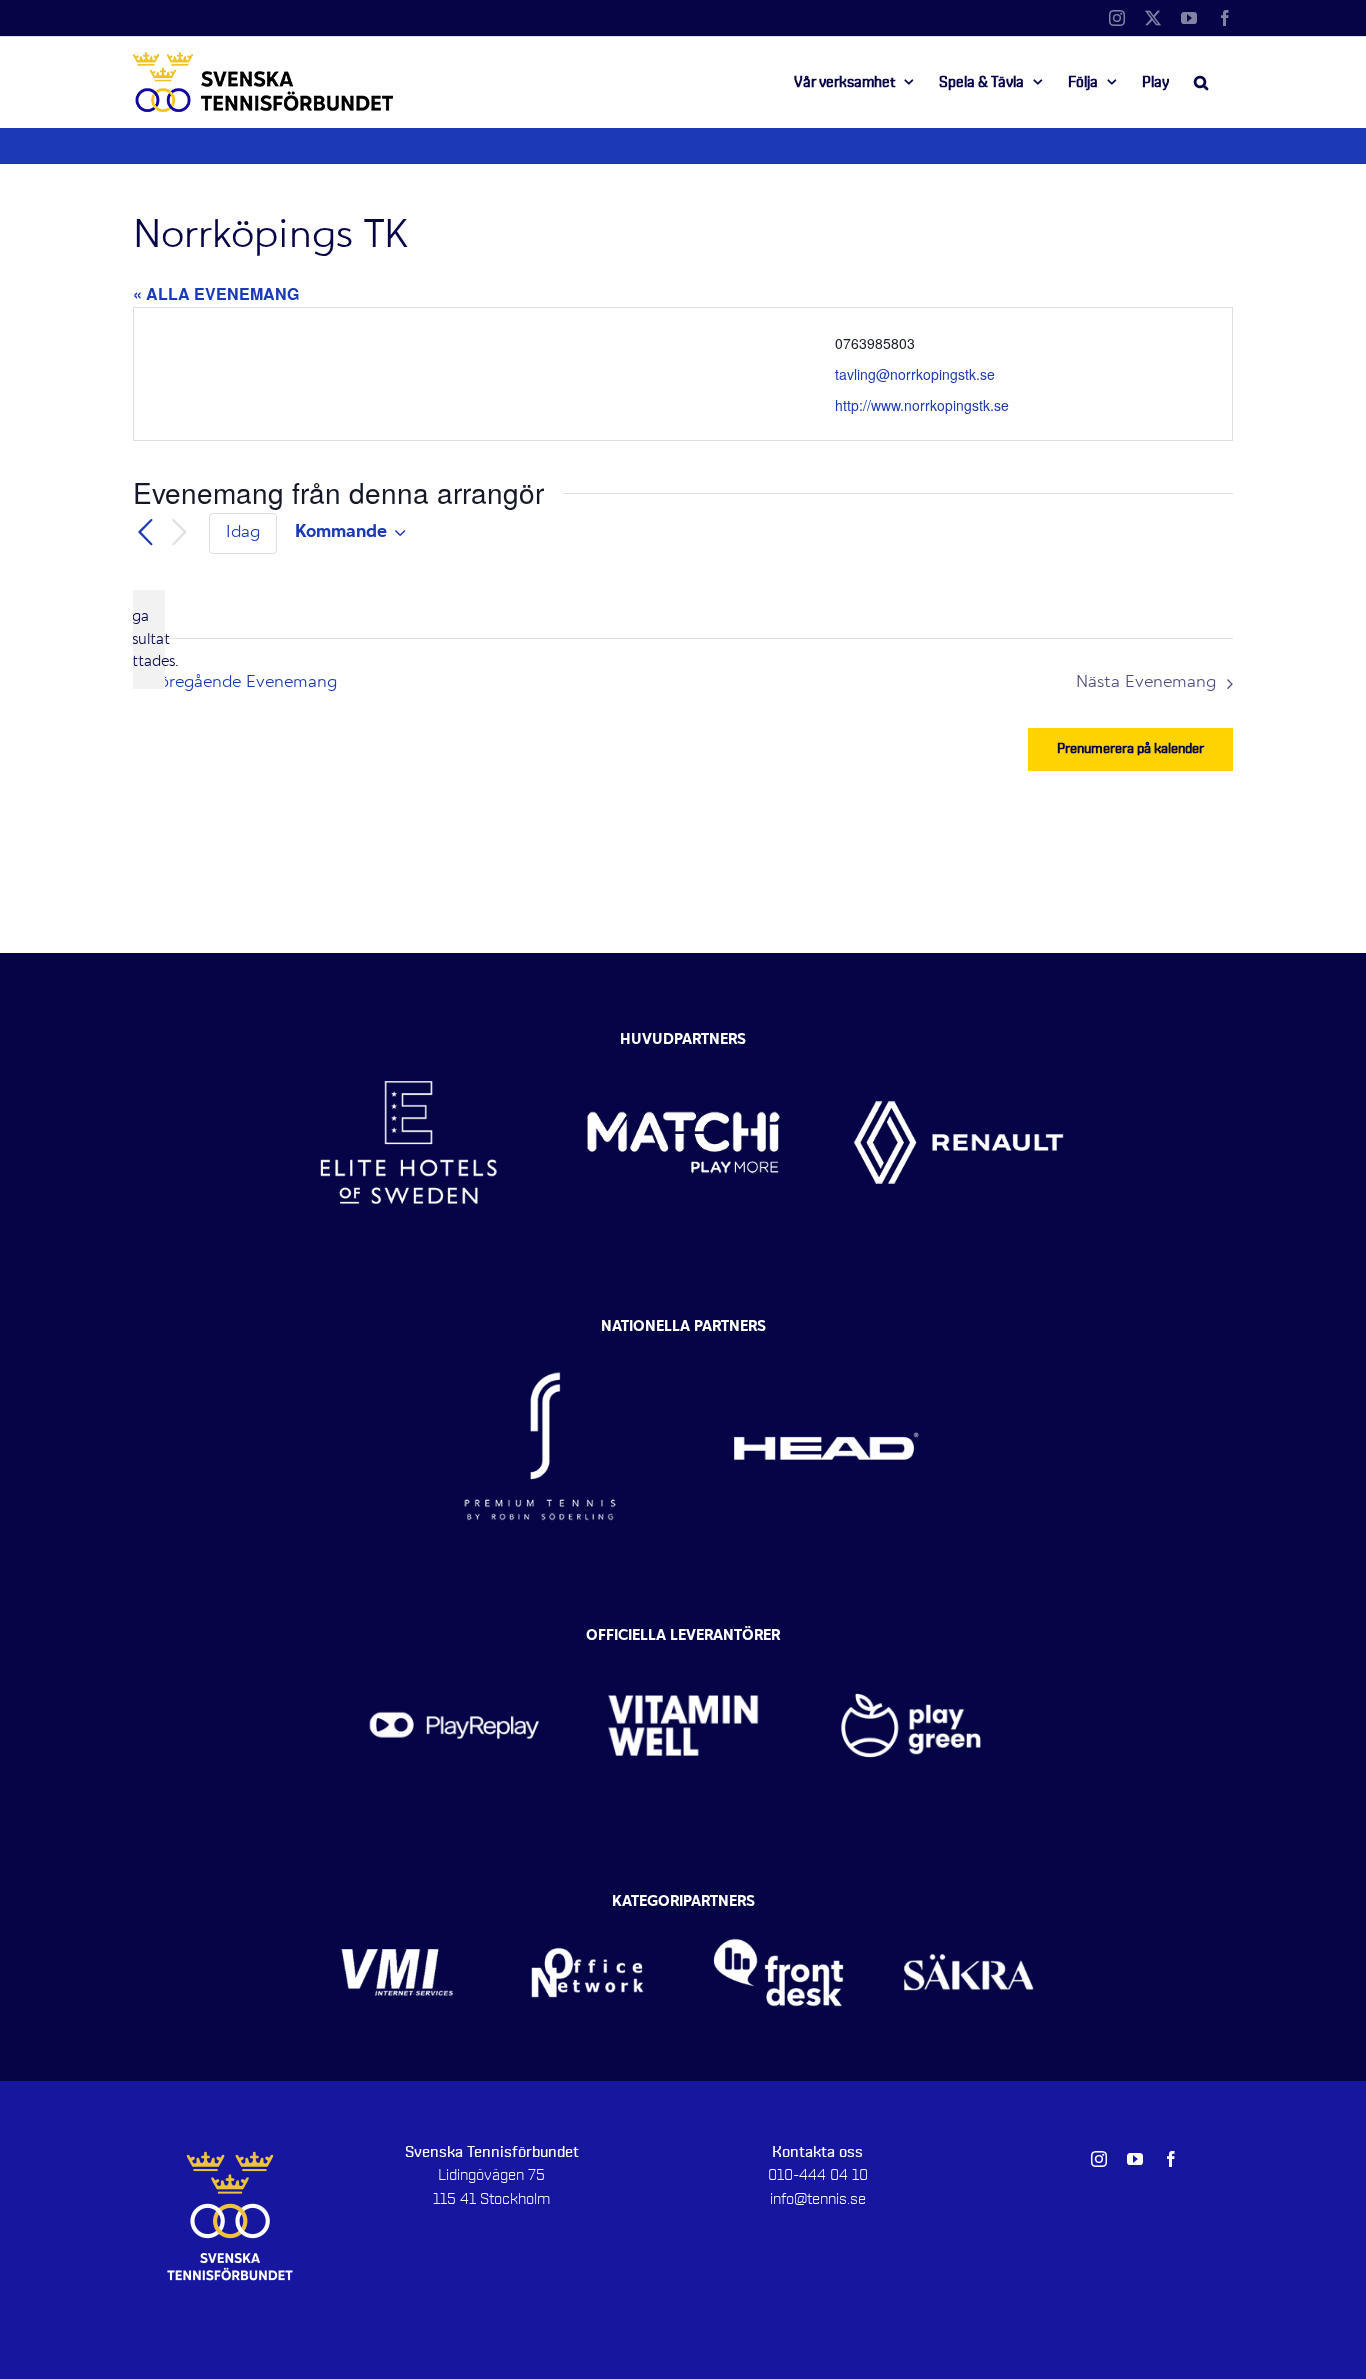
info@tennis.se (818, 2199)
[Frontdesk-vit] (778, 1907)
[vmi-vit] (397, 1907)
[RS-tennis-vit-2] (540, 1333)
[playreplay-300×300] (454, 1641)
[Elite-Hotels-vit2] (408, 1035)
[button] (1201, 82)
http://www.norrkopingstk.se (922, 405)
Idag (243, 533)
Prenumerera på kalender (1130, 749)
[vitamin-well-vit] (683, 1641)
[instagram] (1099, 2159)
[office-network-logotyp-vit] (587, 1907)
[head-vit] (826, 1333)
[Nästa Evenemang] (179, 533)
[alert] (149, 639)
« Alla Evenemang (216, 293)
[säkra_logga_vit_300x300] (969, 1907)
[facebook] (1171, 2159)
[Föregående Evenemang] (145, 533)
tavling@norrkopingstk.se (915, 374)
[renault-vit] (958, 1035)
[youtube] (1135, 2159)
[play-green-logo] (911, 1641)
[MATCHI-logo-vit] (683, 1035)
